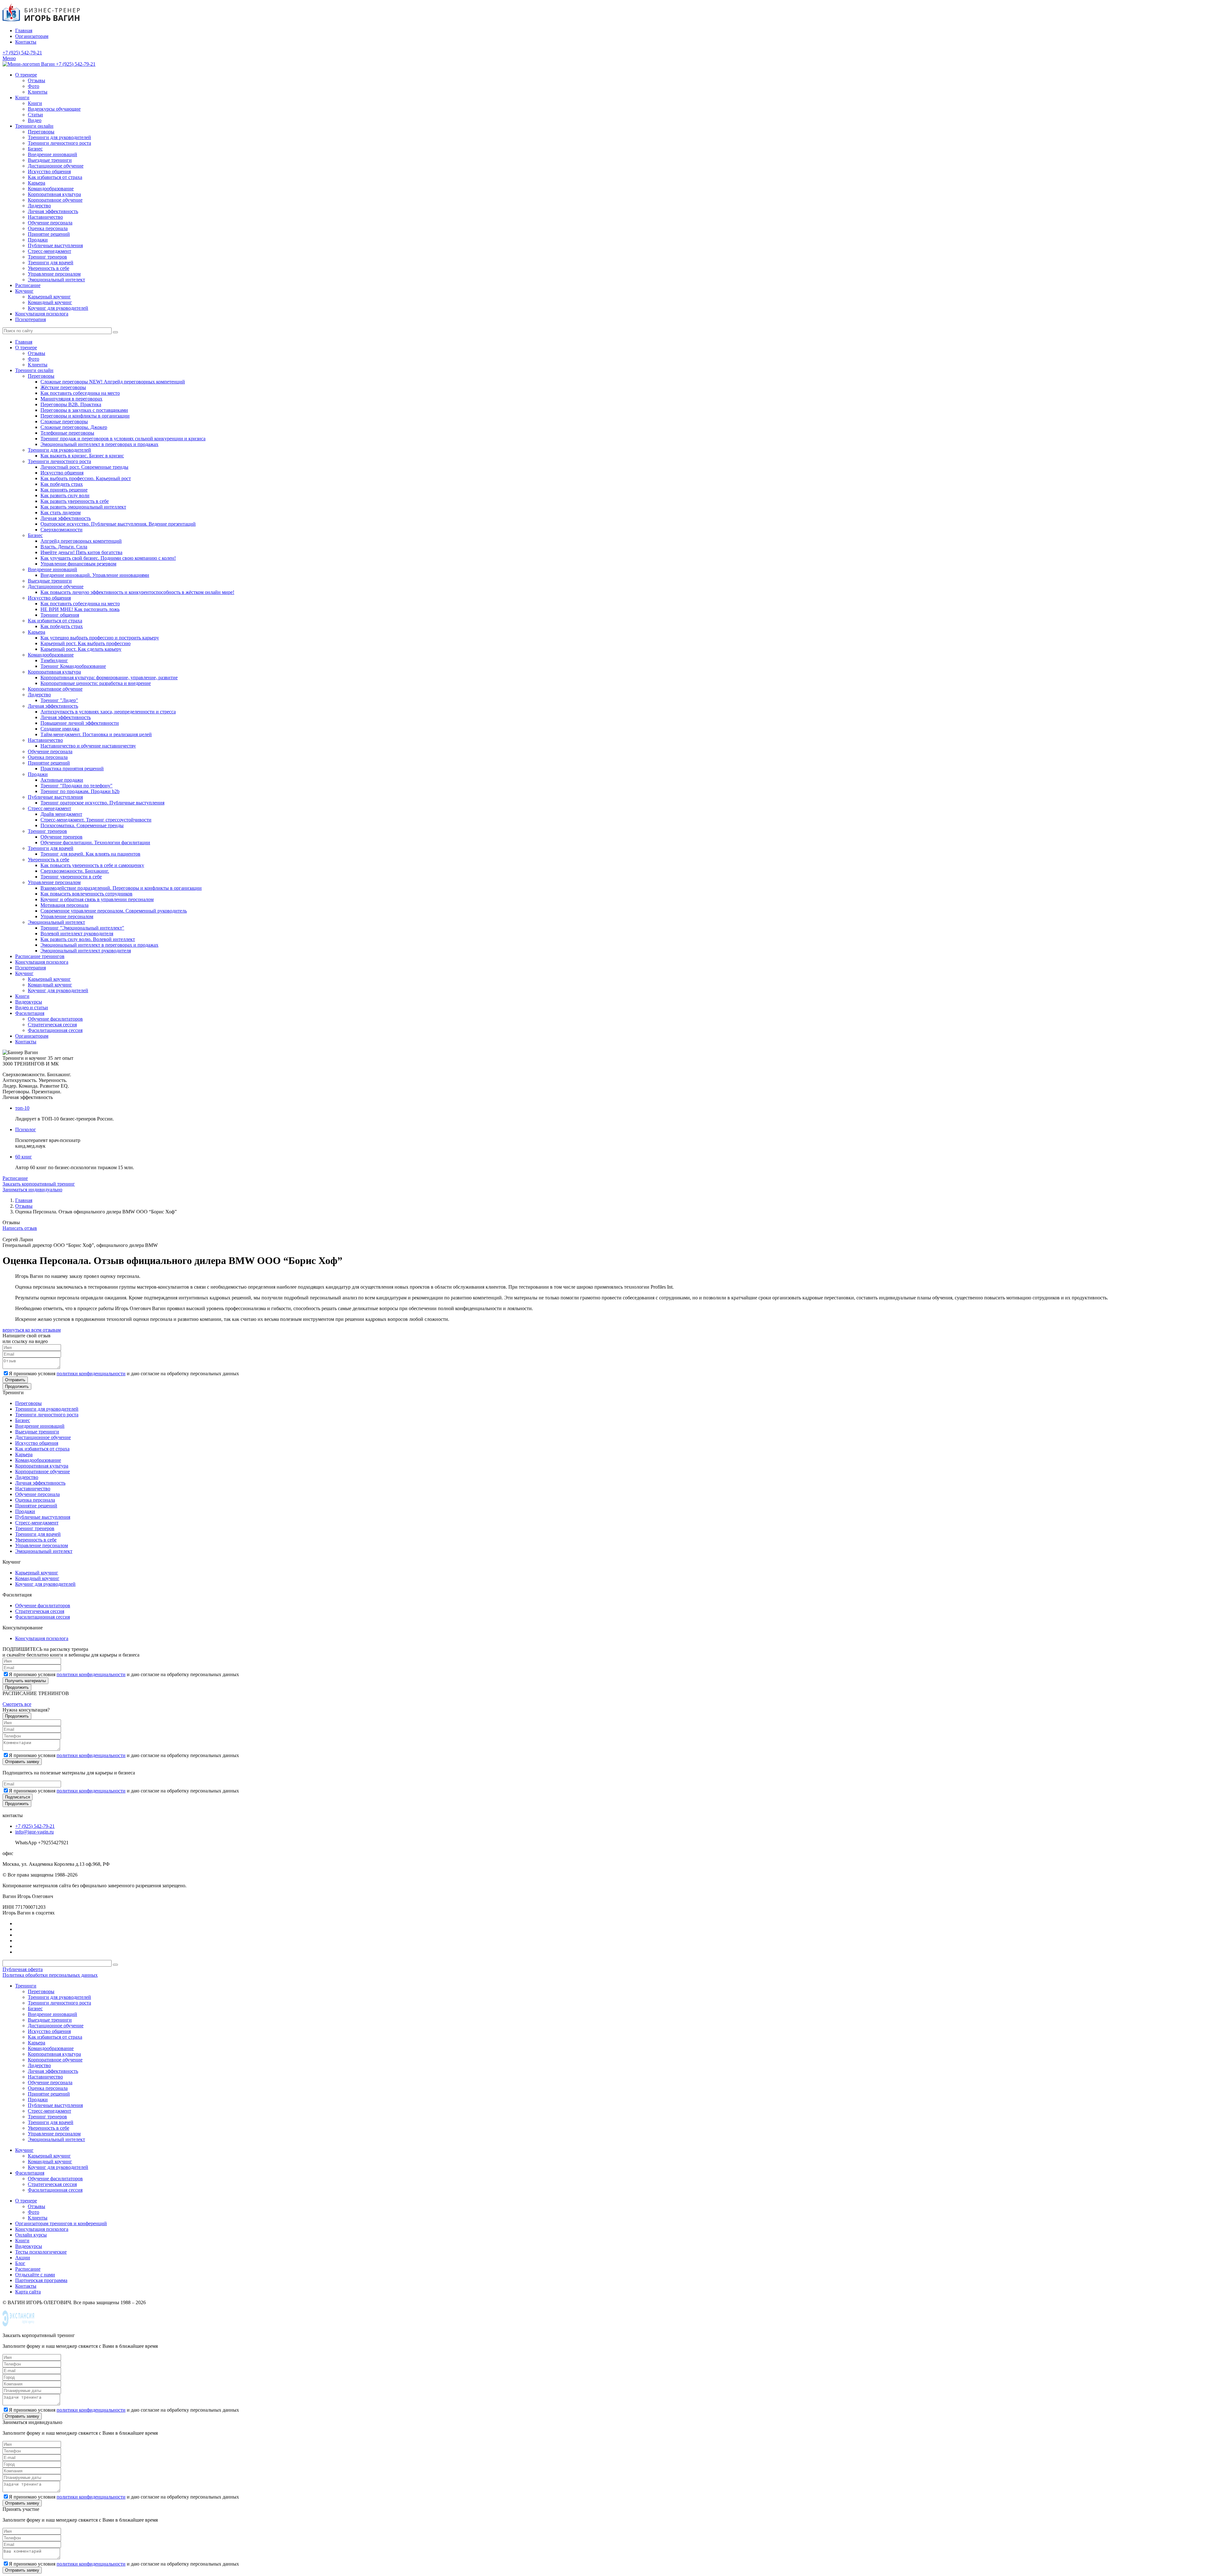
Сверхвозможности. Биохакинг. (75, 871)
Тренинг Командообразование (73, 666)
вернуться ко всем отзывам (32, 1330)
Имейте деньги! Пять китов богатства (81, 552)
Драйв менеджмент (61, 814)
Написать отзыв (20, 1228)
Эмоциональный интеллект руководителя (86, 951)
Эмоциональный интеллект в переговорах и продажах (99, 444)
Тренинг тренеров (47, 257)
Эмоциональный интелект (56, 280)
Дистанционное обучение (56, 166)
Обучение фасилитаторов (55, 1019)
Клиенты (38, 92)
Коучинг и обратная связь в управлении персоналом (97, 899)
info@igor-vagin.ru (34, 1832)
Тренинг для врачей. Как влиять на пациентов (90, 854)
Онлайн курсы (31, 2235)
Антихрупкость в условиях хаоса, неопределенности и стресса (108, 712)
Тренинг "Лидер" (59, 700)
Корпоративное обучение (55, 200)
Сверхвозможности (61, 530)
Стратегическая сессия (52, 1025)
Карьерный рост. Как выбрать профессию (86, 643)
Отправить (15, 1380)
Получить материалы (25, 1681)
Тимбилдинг (54, 660)
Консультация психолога (42, 314)
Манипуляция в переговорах (71, 399)
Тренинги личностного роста (59, 143)
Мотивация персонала (64, 905)
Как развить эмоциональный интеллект (83, 507)
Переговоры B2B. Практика (71, 404)
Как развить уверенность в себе (75, 501)
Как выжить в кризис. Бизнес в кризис (82, 456)
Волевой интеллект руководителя (77, 934)
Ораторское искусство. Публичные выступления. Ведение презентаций (118, 524)
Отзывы (37, 80)
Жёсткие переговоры (63, 387)
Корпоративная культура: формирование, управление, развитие (109, 678)
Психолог (26, 1129)
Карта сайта (28, 2292)
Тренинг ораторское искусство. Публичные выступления (102, 803)
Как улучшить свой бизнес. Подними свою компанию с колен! (108, 558)
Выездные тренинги (50, 160)
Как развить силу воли (65, 495)
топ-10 (22, 1108)
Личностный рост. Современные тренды (84, 467)
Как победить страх (62, 484)
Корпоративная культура (54, 194)
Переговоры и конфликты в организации (85, 416)
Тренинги (26, 1986)
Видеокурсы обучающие (54, 109)
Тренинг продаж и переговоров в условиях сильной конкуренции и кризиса (123, 439)
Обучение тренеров (61, 837)
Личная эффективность (53, 211)
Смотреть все (17, 1704)
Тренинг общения (60, 615)
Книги (22, 98)
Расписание (28, 285)
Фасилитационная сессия (55, 1030)
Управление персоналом (54, 274)
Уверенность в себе (49, 268)
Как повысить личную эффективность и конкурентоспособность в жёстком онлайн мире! (137, 592)
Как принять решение (64, 490)
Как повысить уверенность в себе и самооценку (92, 865)
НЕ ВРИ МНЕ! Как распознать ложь (80, 609)
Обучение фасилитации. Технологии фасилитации (95, 842)
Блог (20, 2263)
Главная (24, 31)
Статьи (35, 115)
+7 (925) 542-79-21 (22, 53)
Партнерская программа (41, 2280)
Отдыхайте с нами (35, 2275)
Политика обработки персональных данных (50, 1975)
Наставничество (45, 217)
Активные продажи (62, 780)
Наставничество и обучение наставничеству (88, 746)
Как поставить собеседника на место (80, 393)
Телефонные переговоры (67, 433)
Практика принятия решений (72, 769)
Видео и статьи (32, 1007)
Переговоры (41, 132)
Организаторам (32, 36)
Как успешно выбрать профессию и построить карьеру (100, 638)
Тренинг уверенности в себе (71, 877)
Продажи (38, 240)
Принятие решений (49, 234)
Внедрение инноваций (52, 154)
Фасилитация (30, 1013)
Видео (35, 120)
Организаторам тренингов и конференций (61, 2223)
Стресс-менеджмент (49, 251)
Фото (34, 86)
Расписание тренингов (40, 956)
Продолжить (17, 1386)
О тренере (26, 75)
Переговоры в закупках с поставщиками (84, 410)
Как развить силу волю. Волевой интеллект (88, 939)
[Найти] (115, 332)
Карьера (37, 183)
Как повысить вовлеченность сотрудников (86, 894)
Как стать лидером (61, 513)
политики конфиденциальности (91, 1373)
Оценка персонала (48, 228)
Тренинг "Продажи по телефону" (77, 786)
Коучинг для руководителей (58, 308)
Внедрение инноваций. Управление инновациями (95, 575)
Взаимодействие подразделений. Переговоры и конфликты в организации (121, 888)
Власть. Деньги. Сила (64, 547)
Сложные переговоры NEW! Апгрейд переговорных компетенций (113, 382)
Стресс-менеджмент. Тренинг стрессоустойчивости (96, 820)
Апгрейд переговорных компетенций (81, 541)
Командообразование (51, 189)
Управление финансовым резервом (78, 564)
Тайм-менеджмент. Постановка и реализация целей (96, 734)
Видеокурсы (29, 1002)
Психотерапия (31, 319)
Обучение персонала (50, 223)
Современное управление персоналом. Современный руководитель (114, 911)
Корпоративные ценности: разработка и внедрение (96, 683)
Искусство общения (49, 171)
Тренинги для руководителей (59, 137)
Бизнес (35, 149)
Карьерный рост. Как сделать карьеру (81, 649)
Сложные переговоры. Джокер (74, 427)
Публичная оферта (23, 1969)
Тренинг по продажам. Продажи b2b (80, 791)
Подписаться (18, 1797)
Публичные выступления (55, 245)
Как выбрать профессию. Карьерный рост (86, 478)
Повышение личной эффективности (80, 723)
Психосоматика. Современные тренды (82, 825)
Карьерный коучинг (49, 297)
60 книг (24, 1157)
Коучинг (24, 291)
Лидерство (39, 206)
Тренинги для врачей (51, 262)
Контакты (26, 42)
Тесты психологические (41, 2252)
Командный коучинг (50, 302)
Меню (9, 58)
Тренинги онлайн (34, 126)
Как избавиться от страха (55, 177)
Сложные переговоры (64, 421)
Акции (23, 2258)
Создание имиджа (60, 729)
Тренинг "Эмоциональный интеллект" (82, 928)
